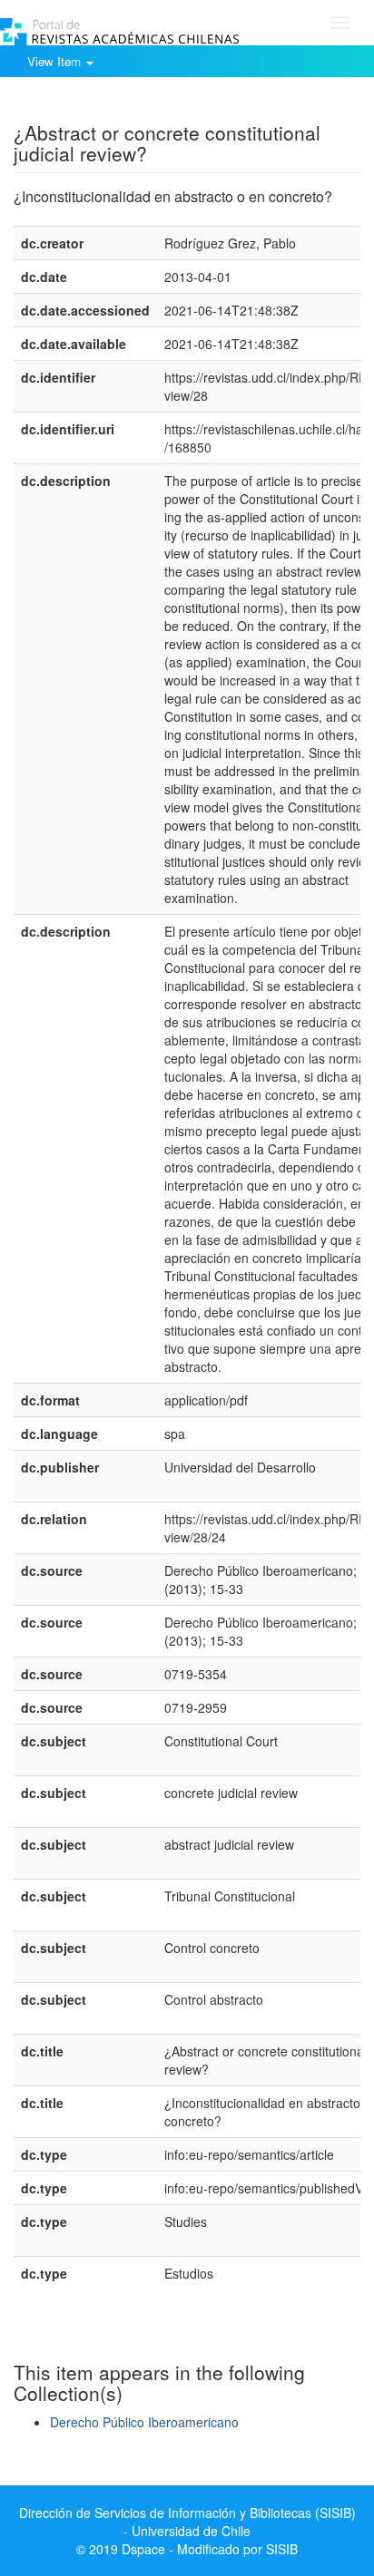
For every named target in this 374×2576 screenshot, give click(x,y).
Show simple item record (84, 104)
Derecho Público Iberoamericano (144, 2422)
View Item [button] (56, 61)
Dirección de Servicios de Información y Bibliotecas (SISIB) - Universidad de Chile (187, 2522)
